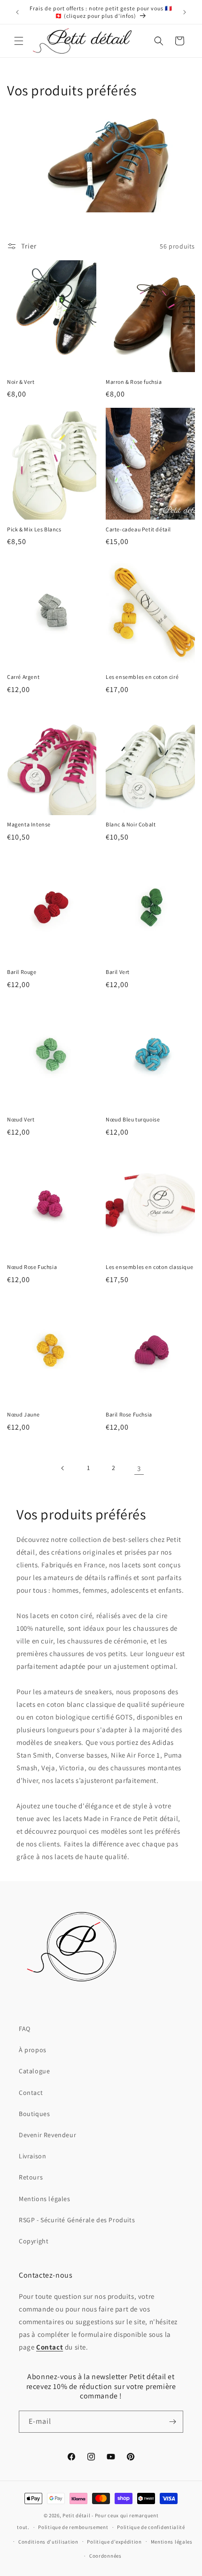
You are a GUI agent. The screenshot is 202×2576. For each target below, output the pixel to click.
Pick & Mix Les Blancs (34, 529)
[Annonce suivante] (185, 12)
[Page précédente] (63, 1468)
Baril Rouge (22, 972)
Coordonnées (105, 2556)
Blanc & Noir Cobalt (131, 824)
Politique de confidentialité (151, 2527)
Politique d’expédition (114, 2542)
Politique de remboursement (73, 2527)
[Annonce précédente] (17, 12)
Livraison (32, 2156)
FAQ (25, 2029)
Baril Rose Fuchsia (129, 1414)
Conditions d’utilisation (48, 2542)
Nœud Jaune (23, 1414)
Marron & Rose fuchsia (134, 382)
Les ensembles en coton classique (149, 1267)
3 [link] (139, 1468)
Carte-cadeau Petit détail (138, 529)
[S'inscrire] (172, 2422)
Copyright (34, 2241)
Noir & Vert (21, 382)
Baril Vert (118, 972)
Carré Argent (23, 677)
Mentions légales (45, 2199)
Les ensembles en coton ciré (142, 677)
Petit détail (76, 2515)
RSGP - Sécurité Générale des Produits (77, 2220)
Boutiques (34, 2114)
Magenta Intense (29, 824)
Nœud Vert (21, 1119)
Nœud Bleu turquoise (133, 1119)
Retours (31, 2177)
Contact (31, 2093)
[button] (19, 41)
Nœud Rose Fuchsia (32, 1267)
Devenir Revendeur (47, 2135)
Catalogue (34, 2071)
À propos (33, 2050)
